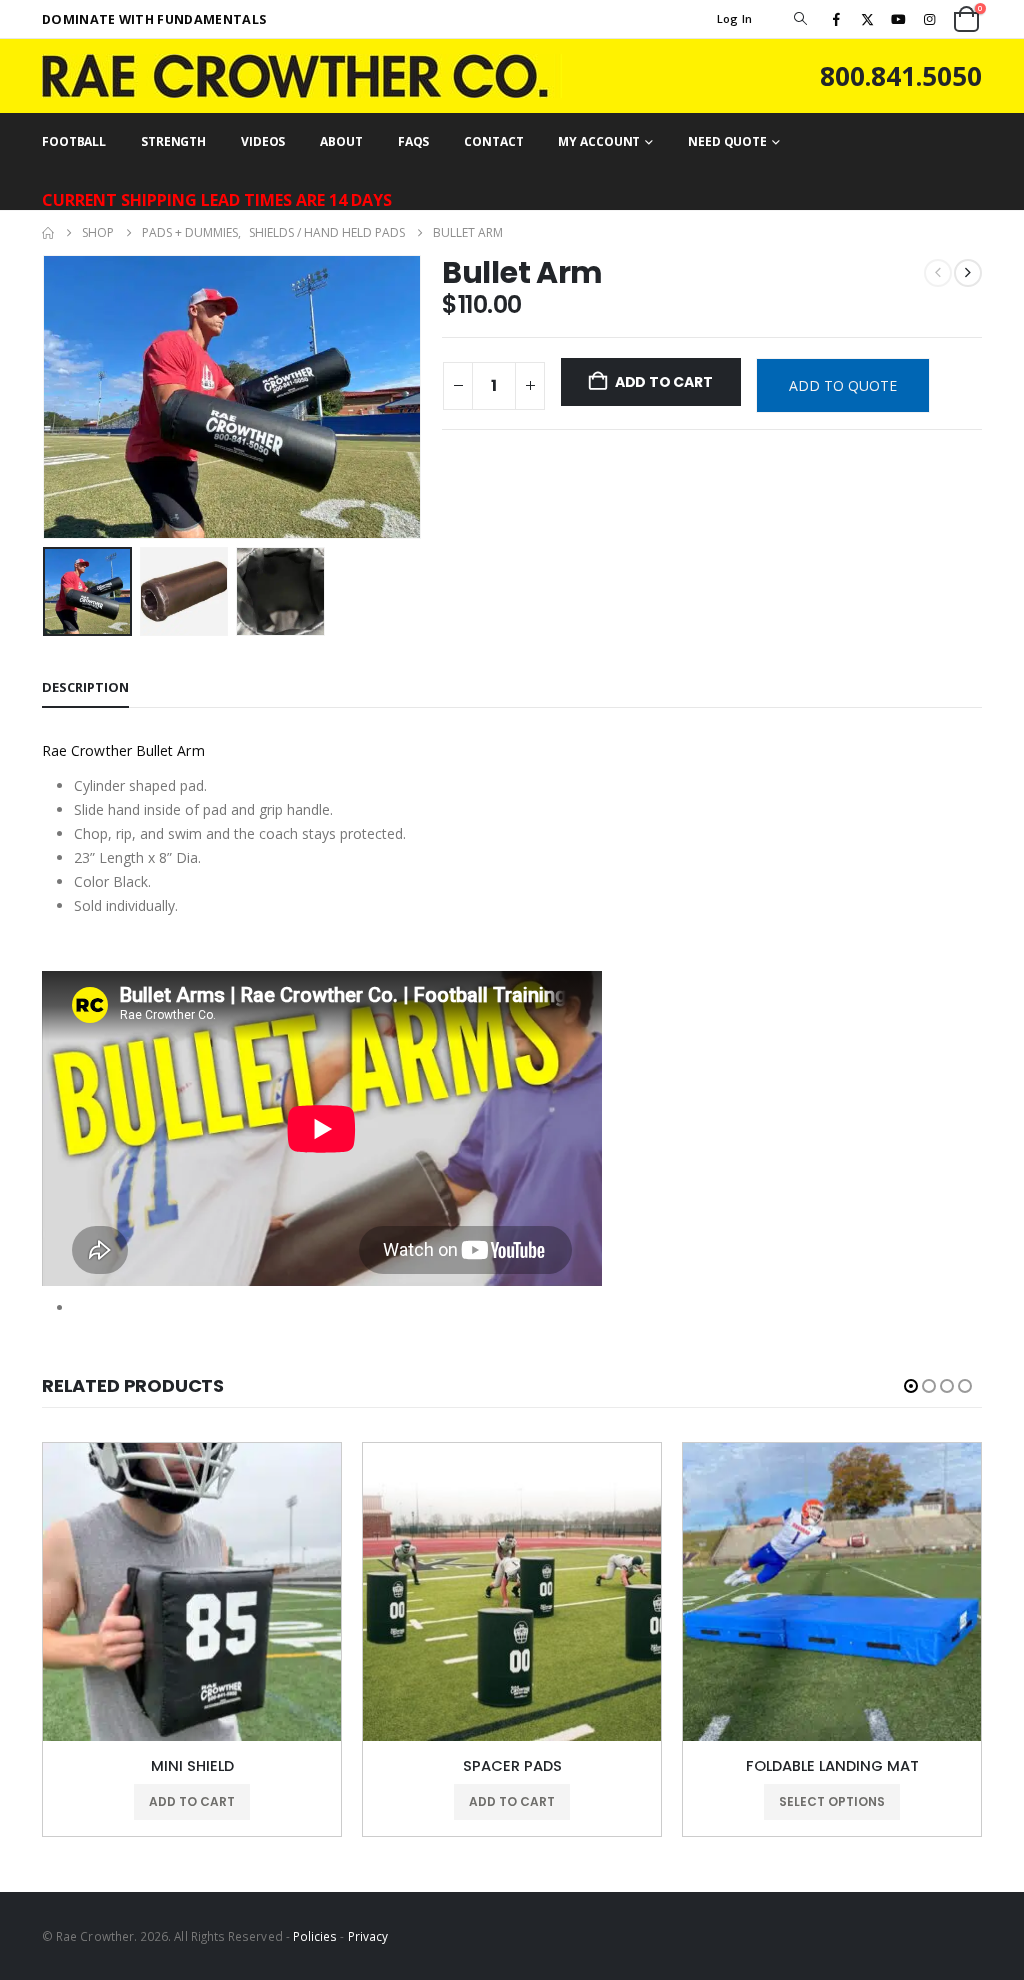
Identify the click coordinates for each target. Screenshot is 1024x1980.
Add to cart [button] (192, 1801)
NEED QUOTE (727, 141)
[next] (968, 273)
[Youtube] (899, 19)
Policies (315, 1936)
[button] (800, 19)
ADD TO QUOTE (843, 385)
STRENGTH (173, 141)
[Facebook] (836, 19)
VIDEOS (263, 141)
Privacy (368, 1936)
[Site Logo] (302, 76)
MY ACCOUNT (599, 141)
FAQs (414, 141)
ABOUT (341, 141)
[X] (867, 19)
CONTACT (493, 141)
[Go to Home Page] (48, 233)
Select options (832, 1801)
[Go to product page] (192, 1592)
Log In (735, 18)
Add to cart (664, 382)
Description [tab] (85, 687)
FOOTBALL (74, 141)
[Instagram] (930, 19)
